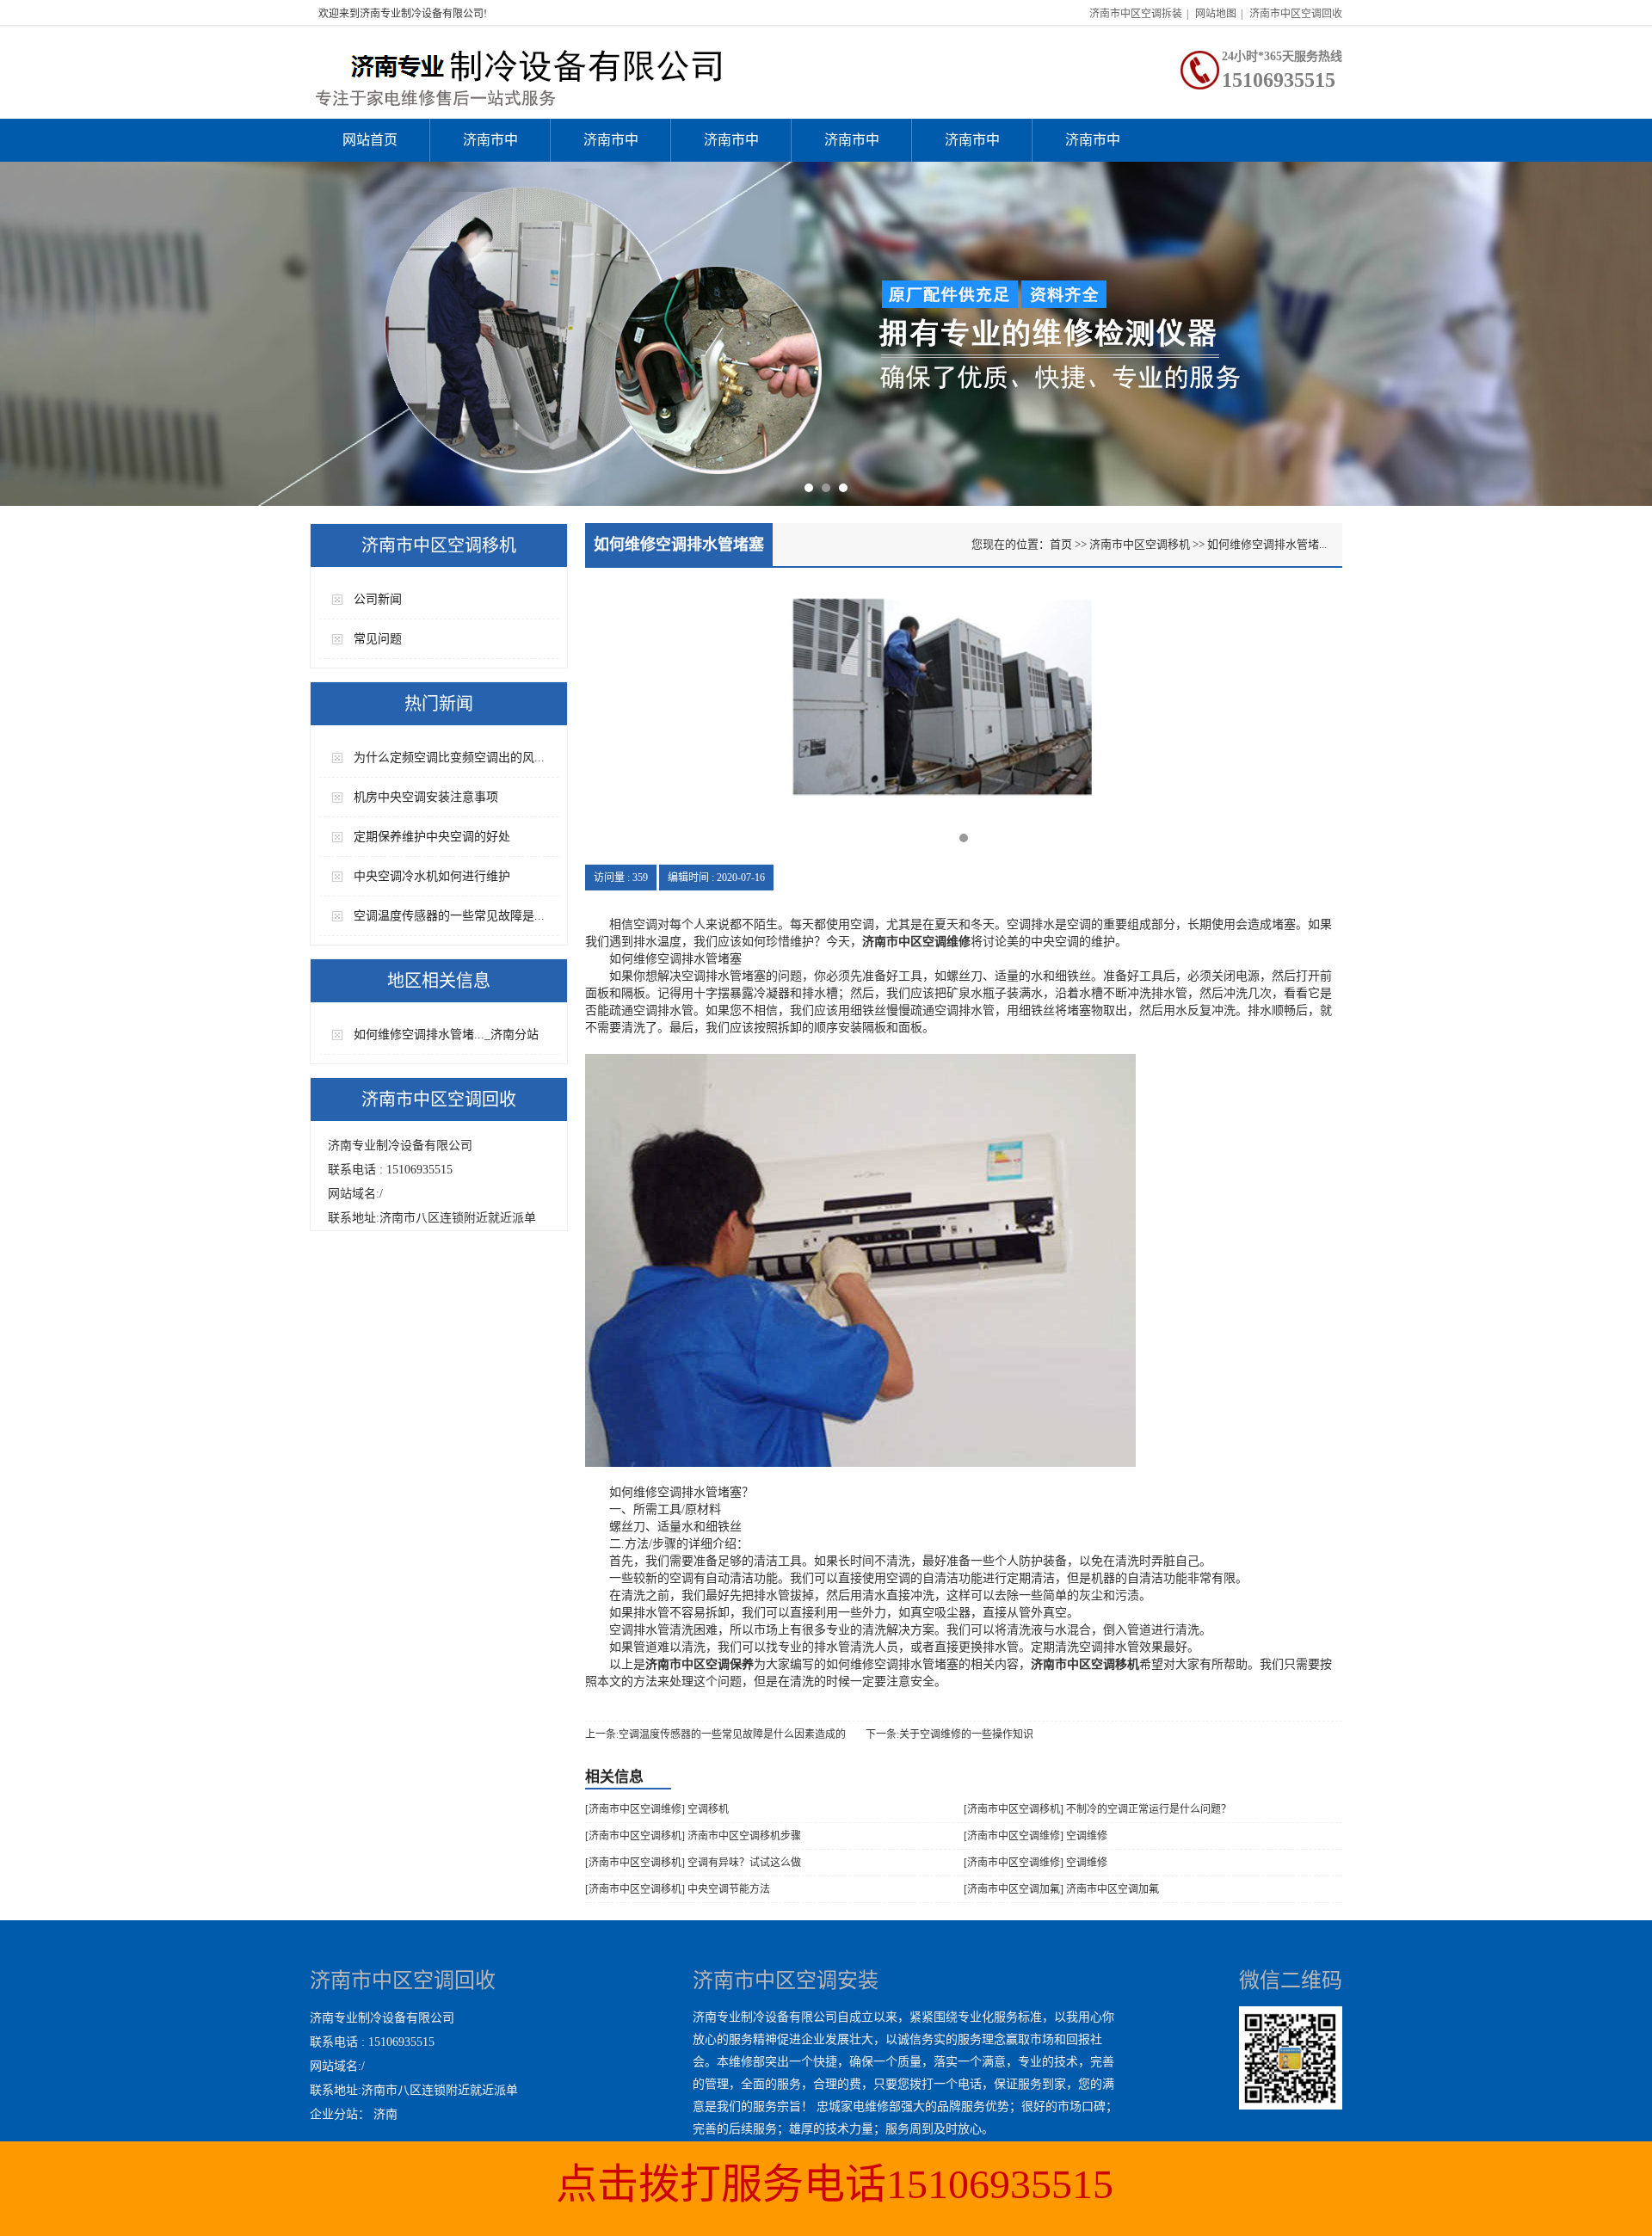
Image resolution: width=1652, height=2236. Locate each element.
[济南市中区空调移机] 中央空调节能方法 (678, 1889)
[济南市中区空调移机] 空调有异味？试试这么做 (693, 1863)
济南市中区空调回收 (1296, 14)
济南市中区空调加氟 (731, 147)
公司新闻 (378, 599)
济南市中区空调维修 (611, 147)
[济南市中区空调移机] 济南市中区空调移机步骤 (693, 1836)
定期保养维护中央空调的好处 (432, 837)
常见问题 (378, 639)
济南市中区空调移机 (852, 147)
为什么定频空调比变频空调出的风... (449, 758)
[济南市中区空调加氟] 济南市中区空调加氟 (1061, 1889)
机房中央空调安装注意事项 (426, 797)
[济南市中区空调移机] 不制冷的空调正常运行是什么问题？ (1097, 1809)
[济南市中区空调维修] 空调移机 (657, 1809)
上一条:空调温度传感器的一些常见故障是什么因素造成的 (715, 1734)
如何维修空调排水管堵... (1267, 544)
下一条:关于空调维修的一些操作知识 (949, 1734)
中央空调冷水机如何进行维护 (432, 876)
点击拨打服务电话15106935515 (835, 2184)
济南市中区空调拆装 (1136, 14)
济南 (385, 2114)
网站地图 (1216, 14)
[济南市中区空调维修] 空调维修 (1036, 1836)
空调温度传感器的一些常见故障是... (449, 916)
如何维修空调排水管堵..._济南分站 (446, 1035)
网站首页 (370, 140)
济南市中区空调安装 (490, 147)
